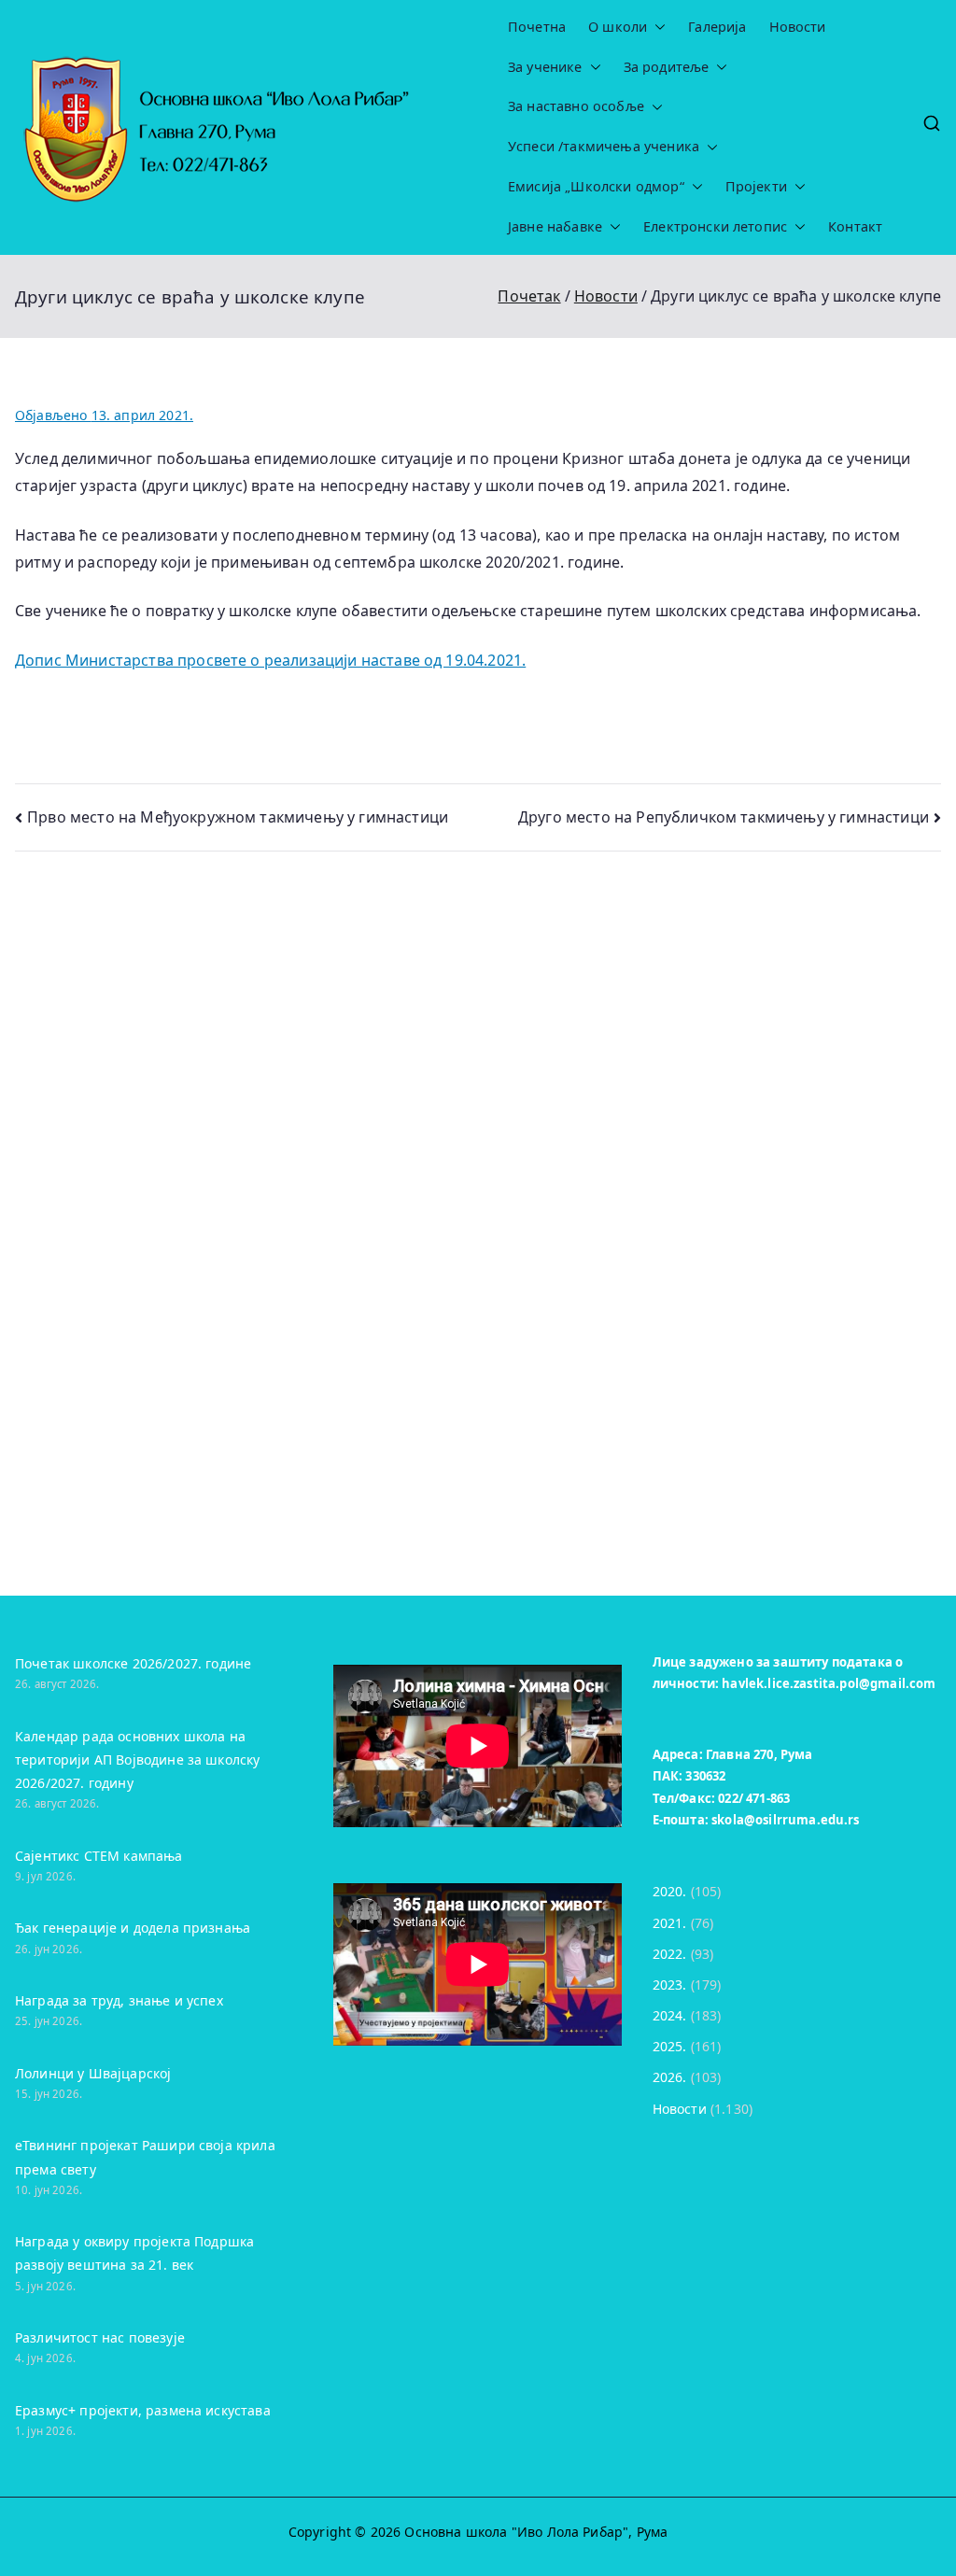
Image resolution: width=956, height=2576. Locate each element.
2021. (670, 1923)
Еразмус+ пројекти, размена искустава (143, 2410)
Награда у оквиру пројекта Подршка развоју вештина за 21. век (134, 2253)
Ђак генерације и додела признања (133, 1928)
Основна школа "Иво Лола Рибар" (516, 2532)
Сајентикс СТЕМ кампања (99, 1856)
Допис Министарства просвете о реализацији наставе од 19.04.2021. (270, 660)
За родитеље (667, 67)
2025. (670, 2046)
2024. (670, 2015)
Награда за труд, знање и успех (119, 2000)
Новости (798, 27)
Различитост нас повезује (100, 2337)
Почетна (537, 27)
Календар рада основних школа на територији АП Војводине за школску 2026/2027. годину (137, 1760)
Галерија (717, 27)
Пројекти (756, 187)
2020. (670, 1891)
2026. (670, 2077)
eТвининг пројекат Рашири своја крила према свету (145, 2157)
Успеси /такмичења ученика (604, 147)
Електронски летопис (715, 227)
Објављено (104, 415)
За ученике (545, 67)
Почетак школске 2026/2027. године (133, 1663)
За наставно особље (576, 106)
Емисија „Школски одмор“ (596, 187)
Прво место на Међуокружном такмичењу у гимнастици (238, 817)
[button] (656, 28)
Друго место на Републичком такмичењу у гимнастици (724, 817)
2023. (670, 1985)
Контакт (855, 227)
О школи (618, 27)
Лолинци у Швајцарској (93, 2073)
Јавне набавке (555, 227)
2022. (670, 1954)
